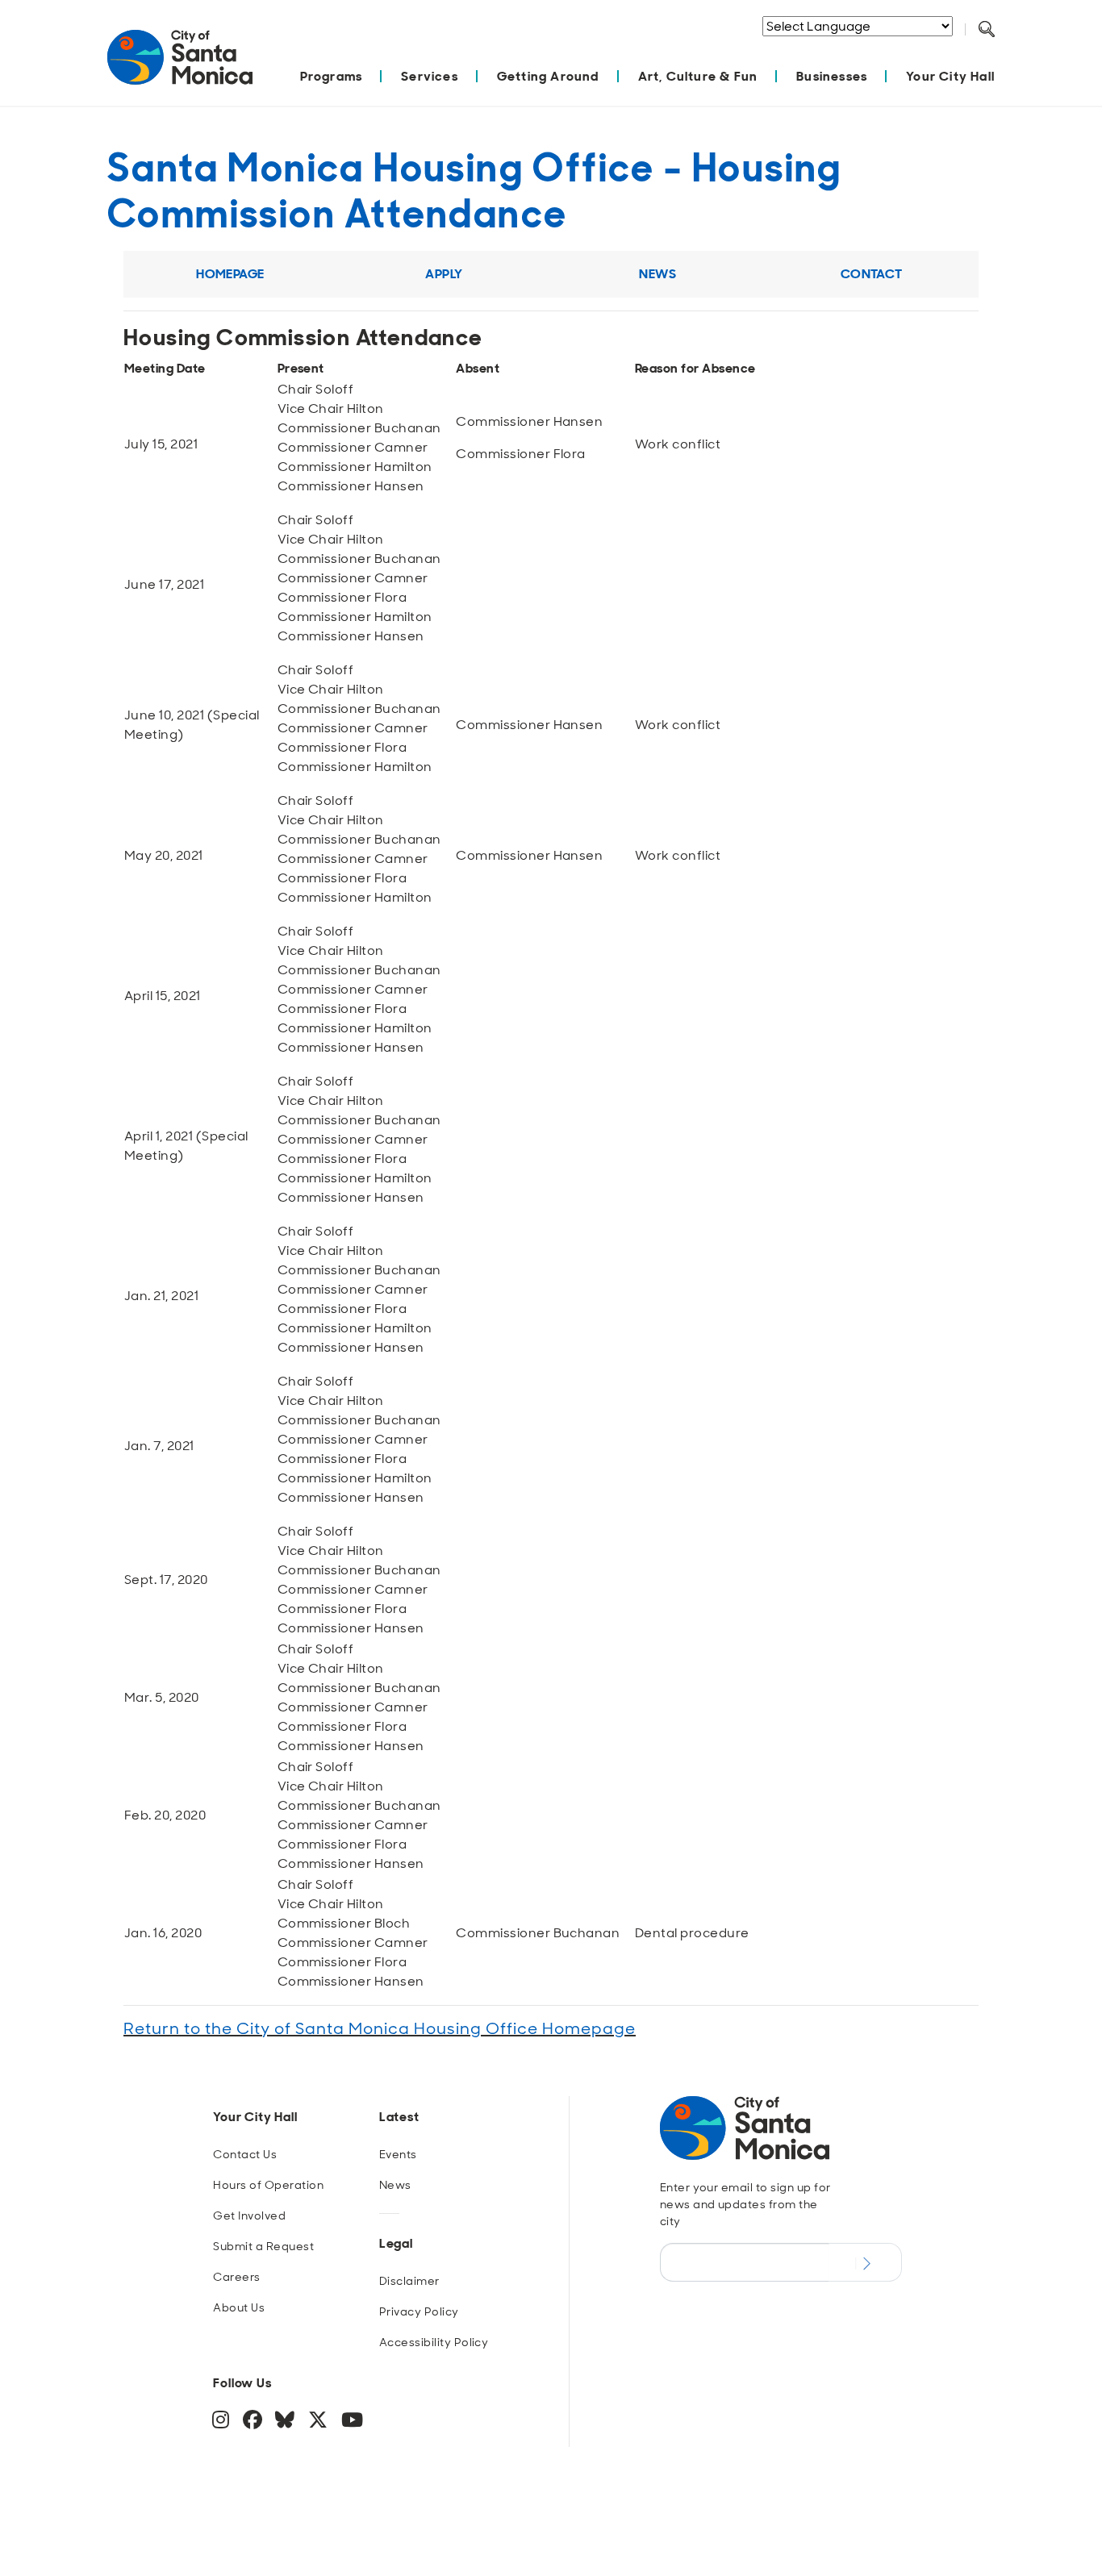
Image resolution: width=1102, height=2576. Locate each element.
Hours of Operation (268, 2185)
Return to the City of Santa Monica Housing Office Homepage (380, 2028)
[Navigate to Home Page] (180, 66)
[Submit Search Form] (999, 49)
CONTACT (872, 274)
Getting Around (548, 76)
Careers (236, 2277)
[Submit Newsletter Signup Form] (865, 2262)
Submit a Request (263, 2246)
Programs (332, 76)
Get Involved (249, 2215)
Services (430, 76)
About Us (239, 2307)
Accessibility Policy (434, 2342)
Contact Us (245, 2154)
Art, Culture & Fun (698, 76)
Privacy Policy (419, 2311)
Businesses (832, 76)
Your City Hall (950, 76)
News (395, 2185)
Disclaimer (409, 2281)
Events (398, 2154)
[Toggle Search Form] (987, 30)
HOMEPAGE (230, 274)
